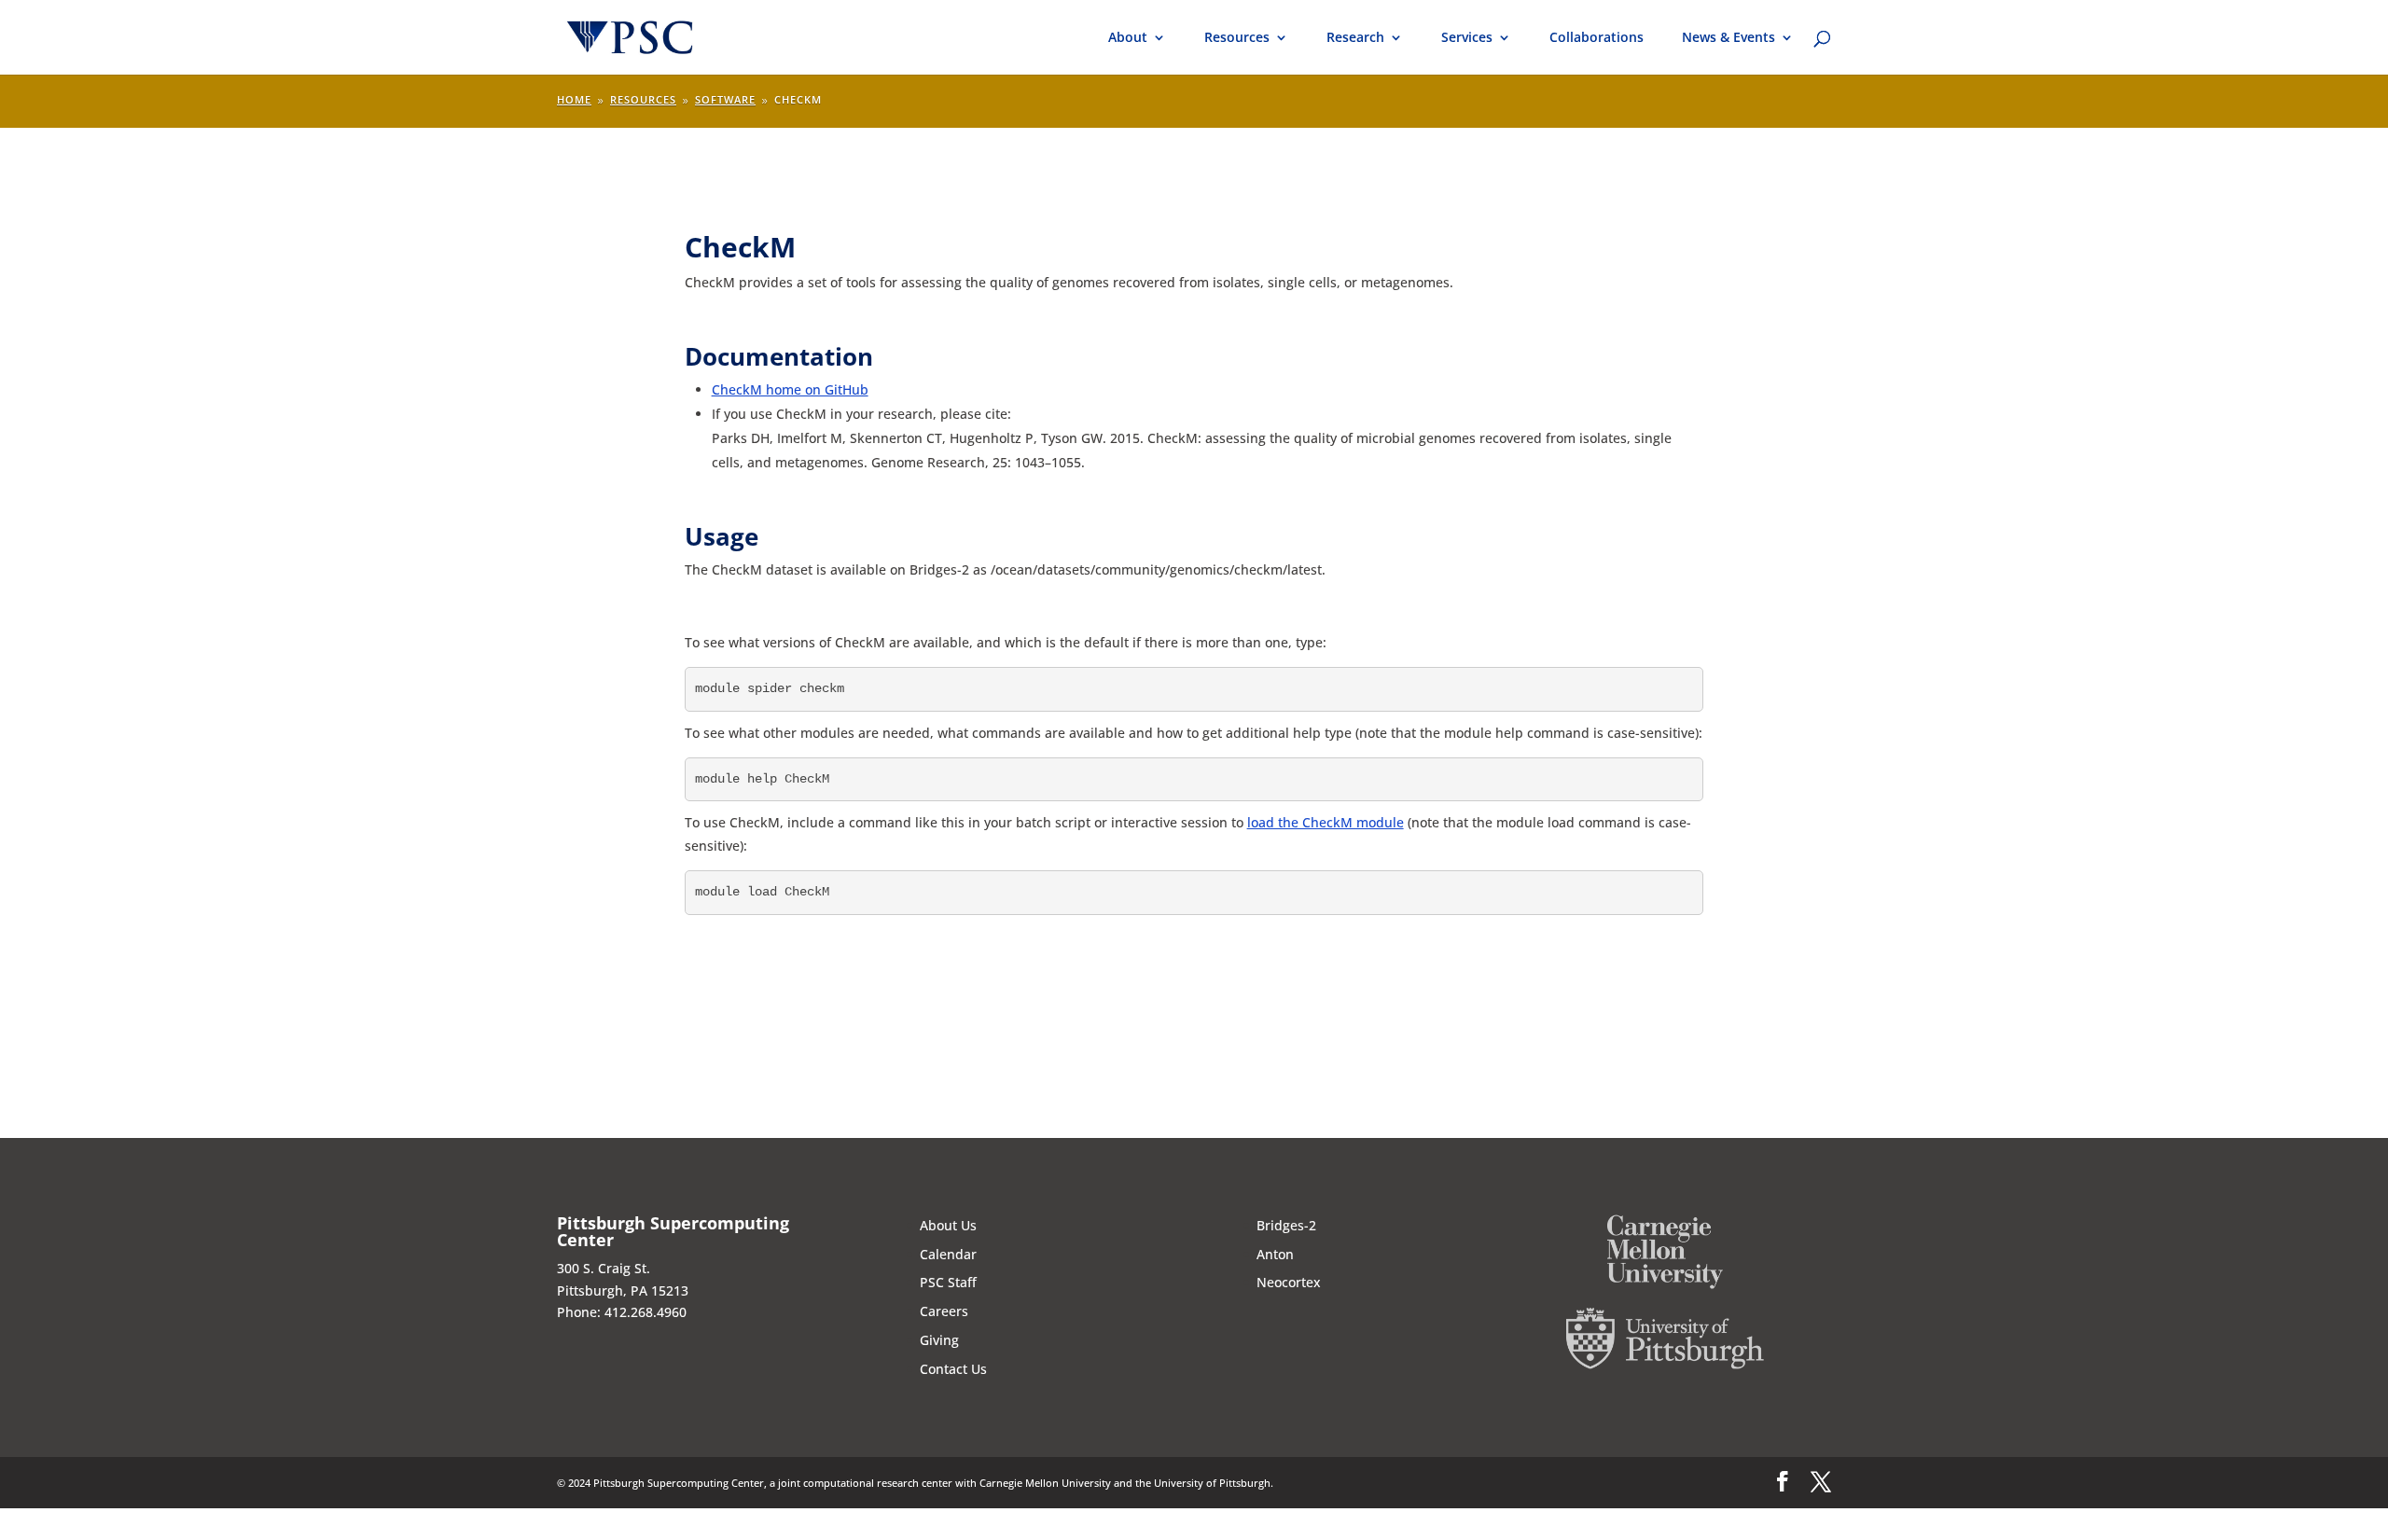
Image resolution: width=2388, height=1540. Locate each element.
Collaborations (1597, 38)
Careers (944, 1311)
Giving (939, 1340)
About (1128, 38)
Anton (1275, 1254)
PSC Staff (948, 1282)
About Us (948, 1225)
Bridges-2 (1286, 1225)
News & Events (1729, 38)
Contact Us (953, 1369)
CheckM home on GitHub (790, 389)
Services (1467, 38)
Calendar (948, 1254)
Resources (1237, 38)
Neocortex (1289, 1282)
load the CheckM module (1326, 822)
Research (1355, 38)
